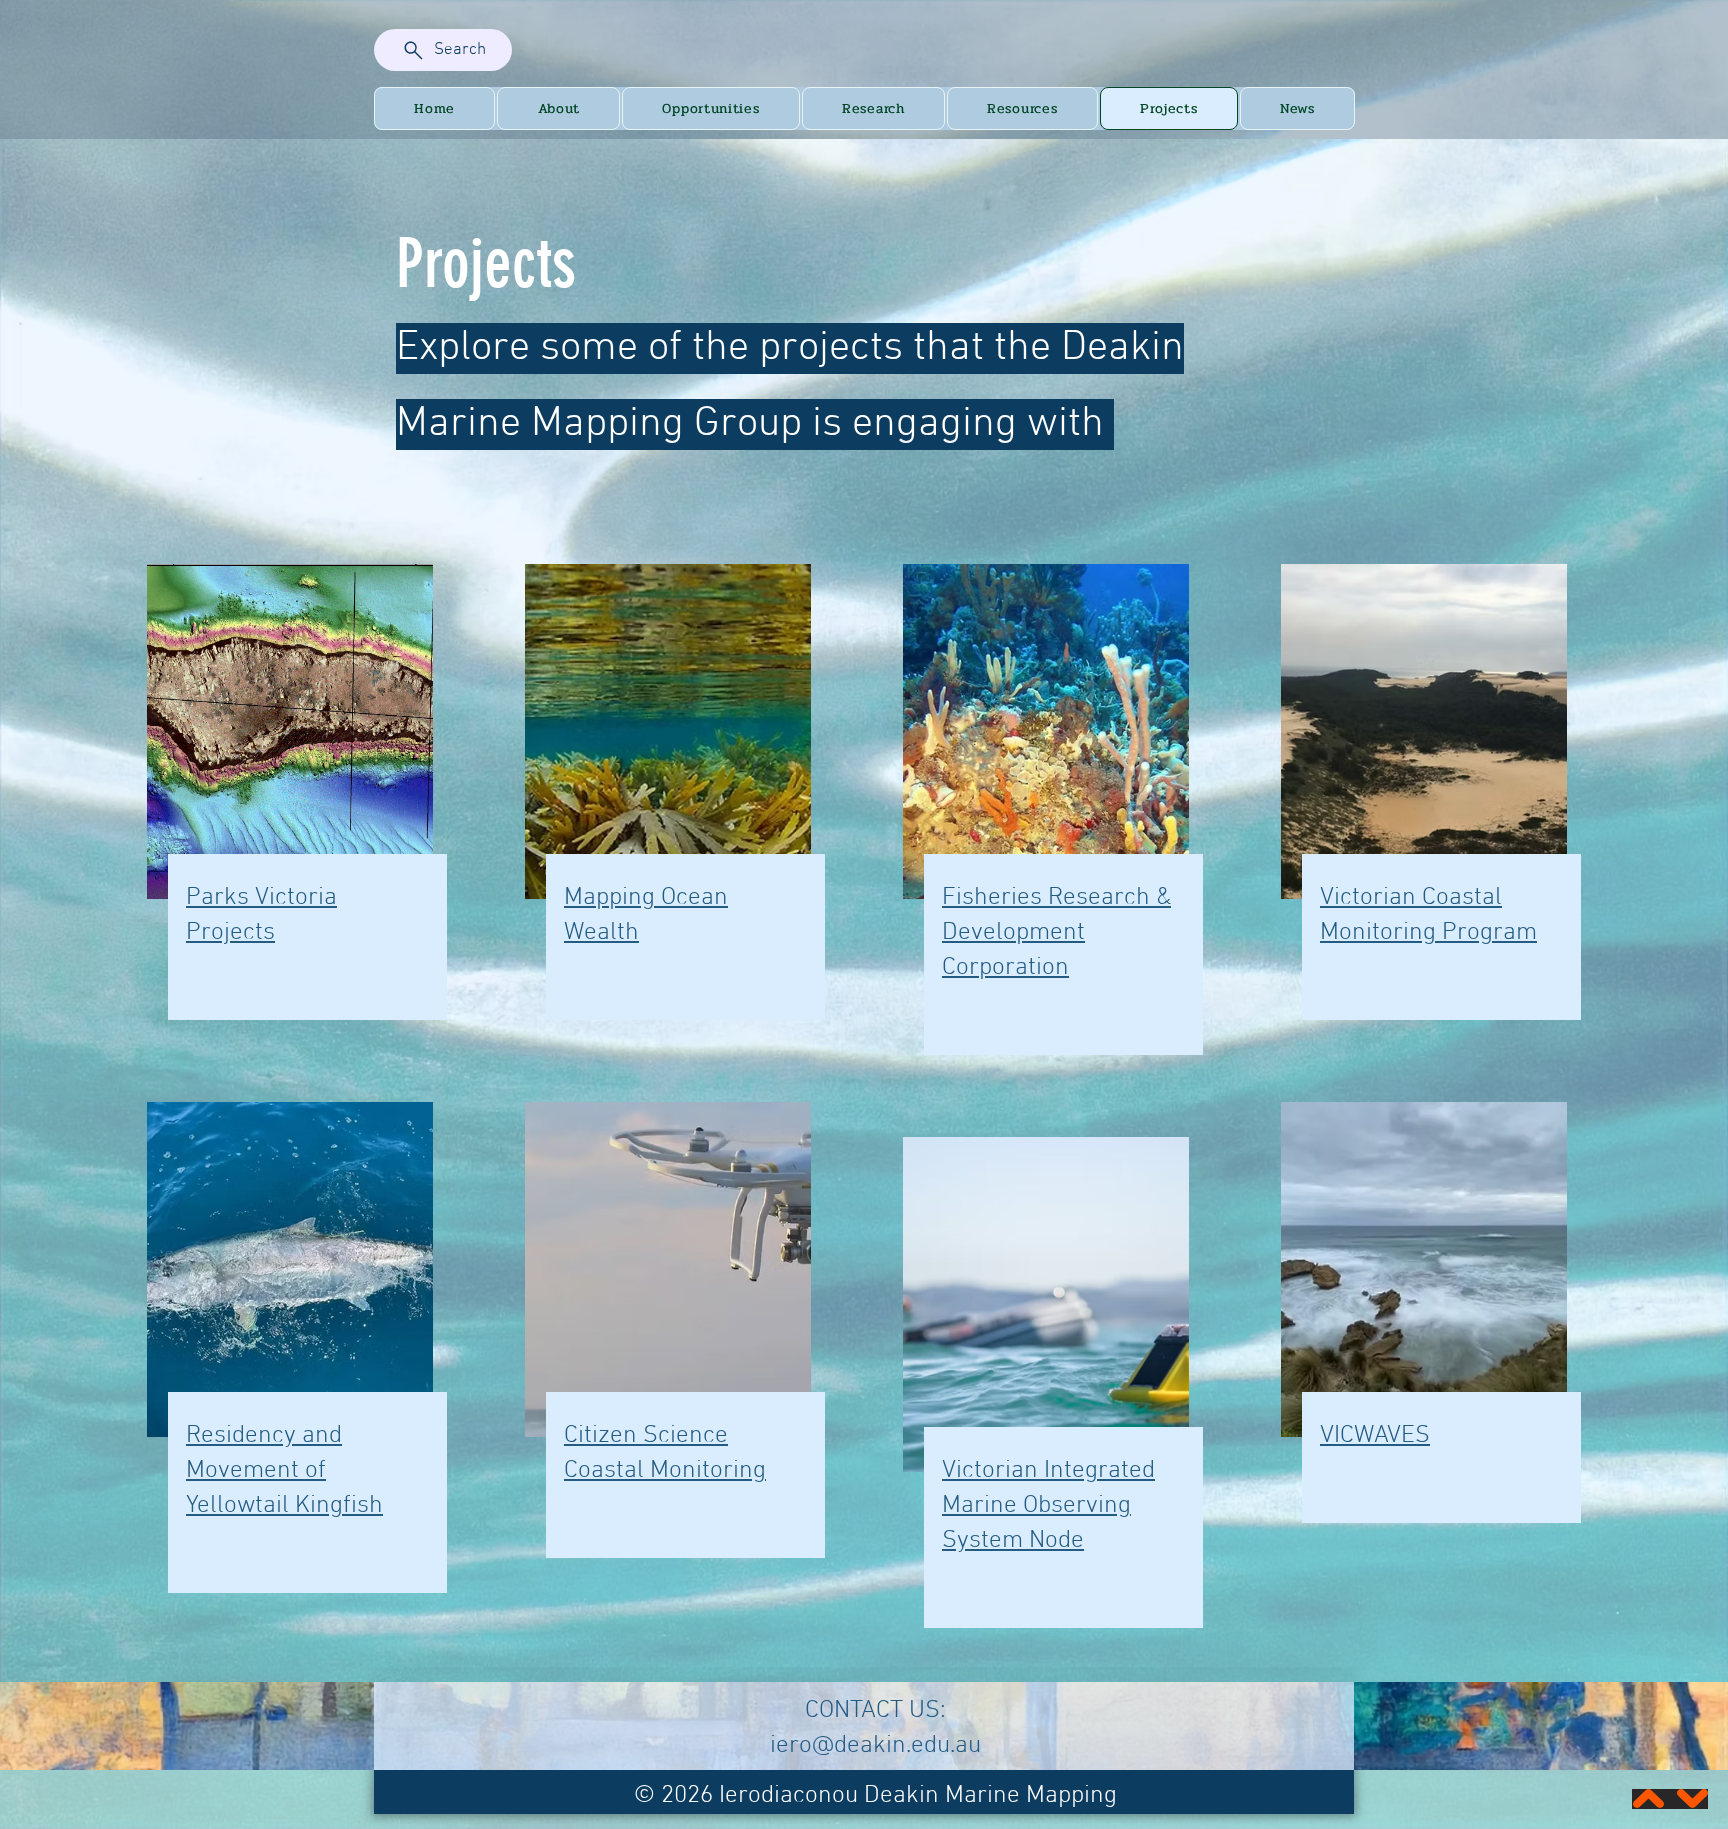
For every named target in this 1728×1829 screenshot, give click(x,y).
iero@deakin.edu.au (875, 1746)
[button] (558, 108)
